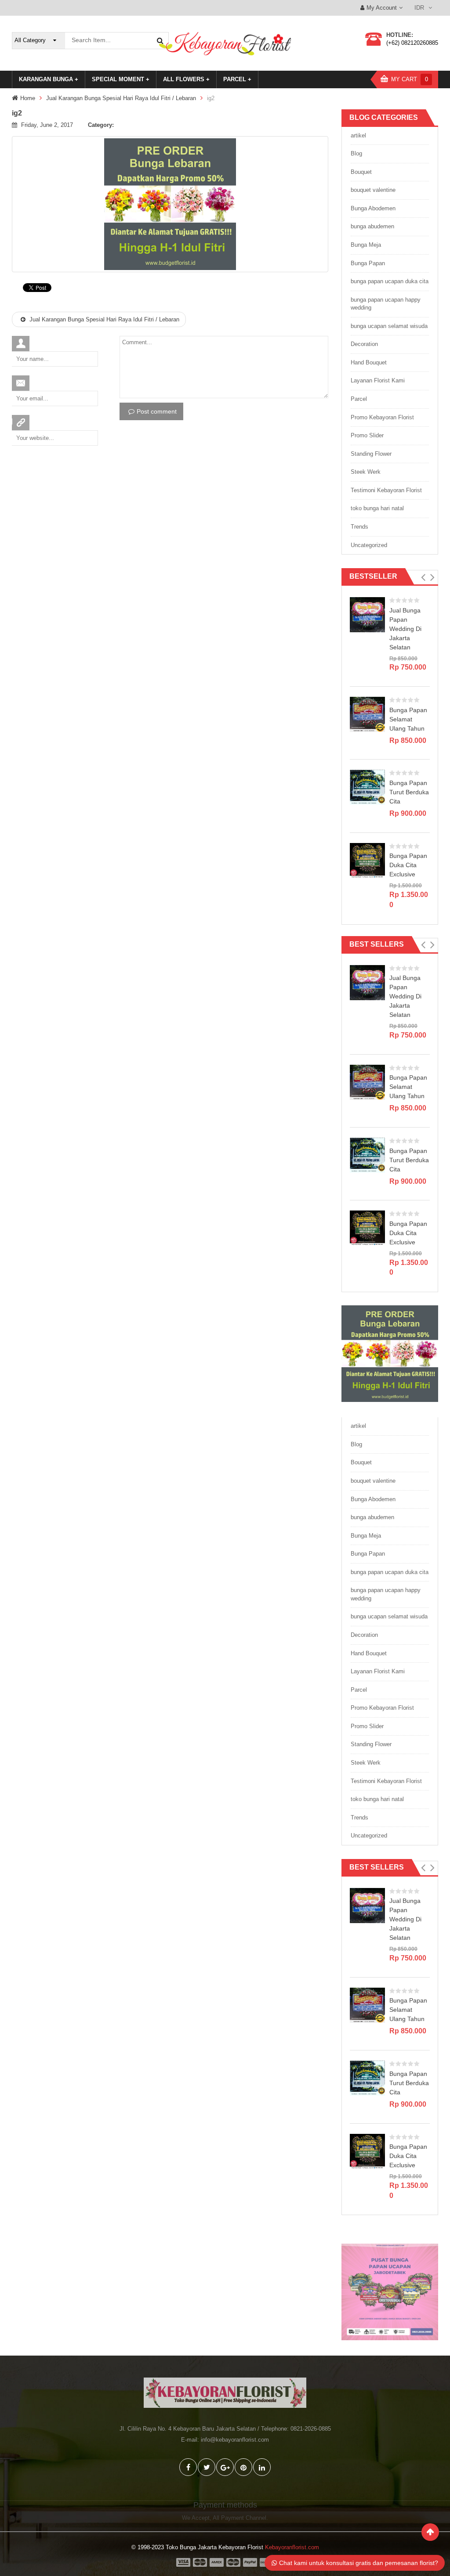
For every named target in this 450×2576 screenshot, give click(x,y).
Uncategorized (369, 545)
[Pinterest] (243, 2467)
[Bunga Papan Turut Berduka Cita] (367, 787)
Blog (356, 153)
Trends (359, 527)
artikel (358, 135)
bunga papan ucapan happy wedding (386, 304)
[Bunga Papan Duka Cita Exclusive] (367, 860)
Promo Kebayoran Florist (382, 417)
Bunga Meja (366, 245)
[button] (423, 577)
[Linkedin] (262, 2467)
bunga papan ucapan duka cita (390, 281)
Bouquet (361, 172)
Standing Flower (371, 454)
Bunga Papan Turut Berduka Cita (409, 792)
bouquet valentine (373, 190)
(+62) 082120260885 (412, 43)
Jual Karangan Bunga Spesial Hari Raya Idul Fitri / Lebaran (121, 98)
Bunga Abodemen (373, 208)
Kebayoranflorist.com (292, 2547)
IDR (419, 8)
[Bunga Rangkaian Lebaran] (390, 1353)
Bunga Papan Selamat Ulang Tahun (408, 719)
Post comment (157, 411)
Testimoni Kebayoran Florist (386, 490)
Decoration (364, 344)
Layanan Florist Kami (378, 380)
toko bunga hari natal (377, 508)
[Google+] (225, 2467)
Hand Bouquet (369, 362)
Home (28, 98)
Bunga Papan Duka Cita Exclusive (408, 865)
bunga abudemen (372, 226)
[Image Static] (390, 2292)
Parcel (359, 399)
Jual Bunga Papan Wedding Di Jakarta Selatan (405, 629)
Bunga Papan (368, 263)
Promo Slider (367, 435)
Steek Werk (366, 472)
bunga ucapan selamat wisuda (389, 326)
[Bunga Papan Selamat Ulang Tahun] (367, 714)
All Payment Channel (240, 2518)
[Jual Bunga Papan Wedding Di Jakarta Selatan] (367, 614)
